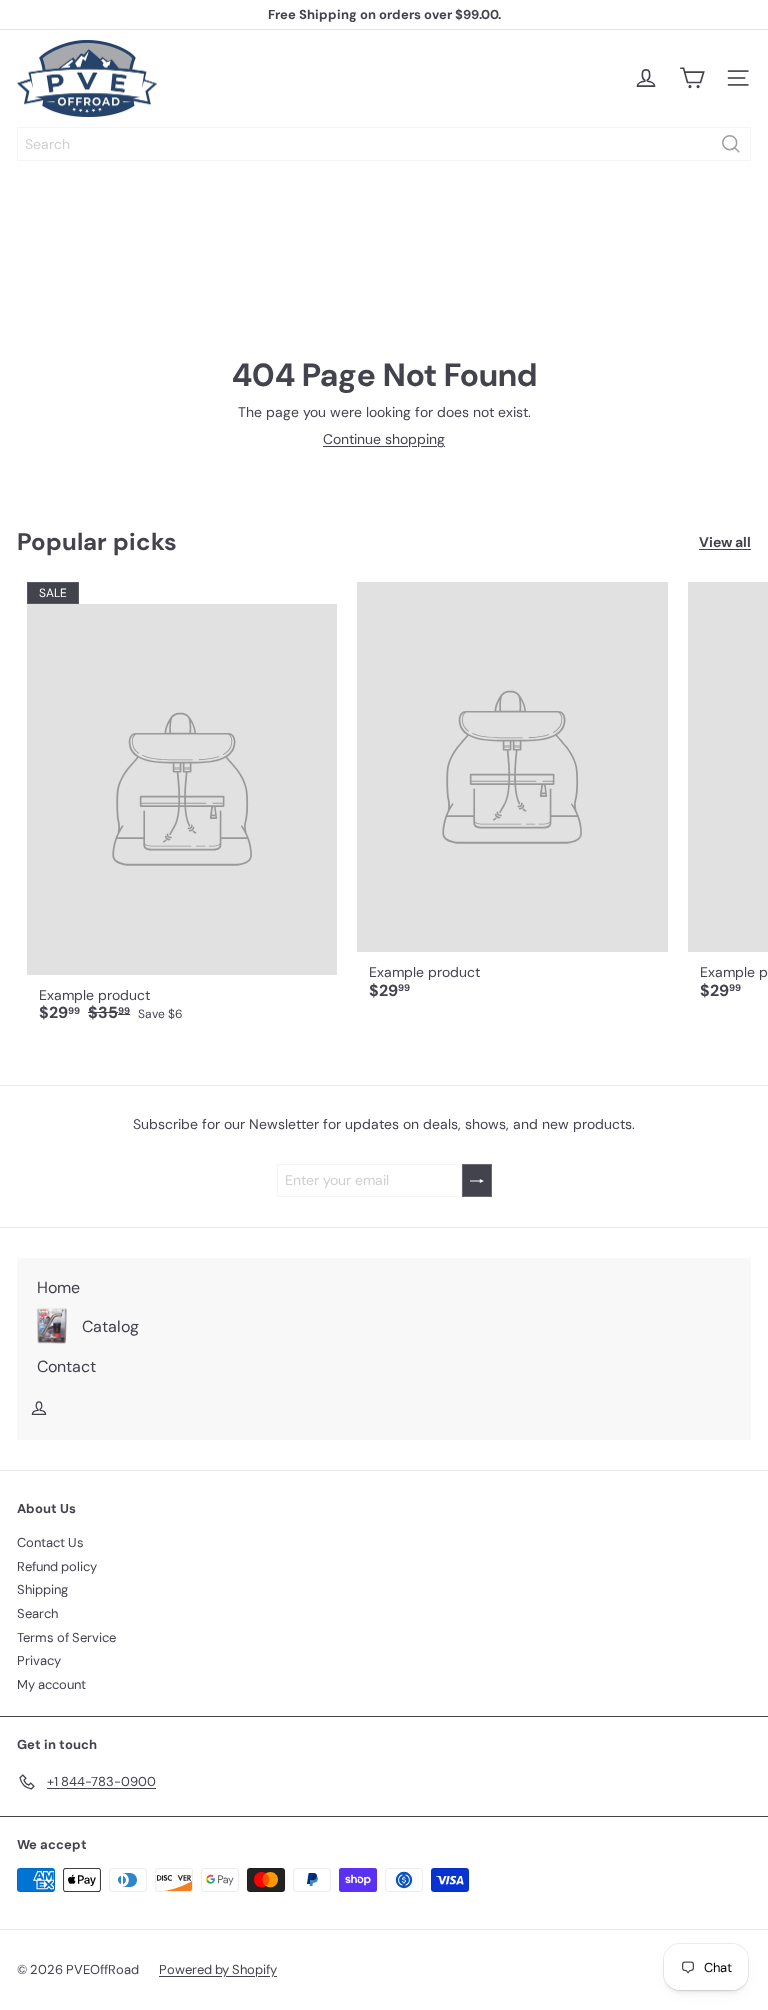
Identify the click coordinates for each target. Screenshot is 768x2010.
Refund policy (57, 1566)
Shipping (42, 1589)
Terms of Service (66, 1637)
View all (725, 542)
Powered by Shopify (218, 1969)
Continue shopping (384, 439)
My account (51, 1684)
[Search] (731, 144)
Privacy (39, 1660)
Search (37, 1613)
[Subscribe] (477, 1180)
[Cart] (692, 78)
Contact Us (50, 1542)
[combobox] (384, 144)
